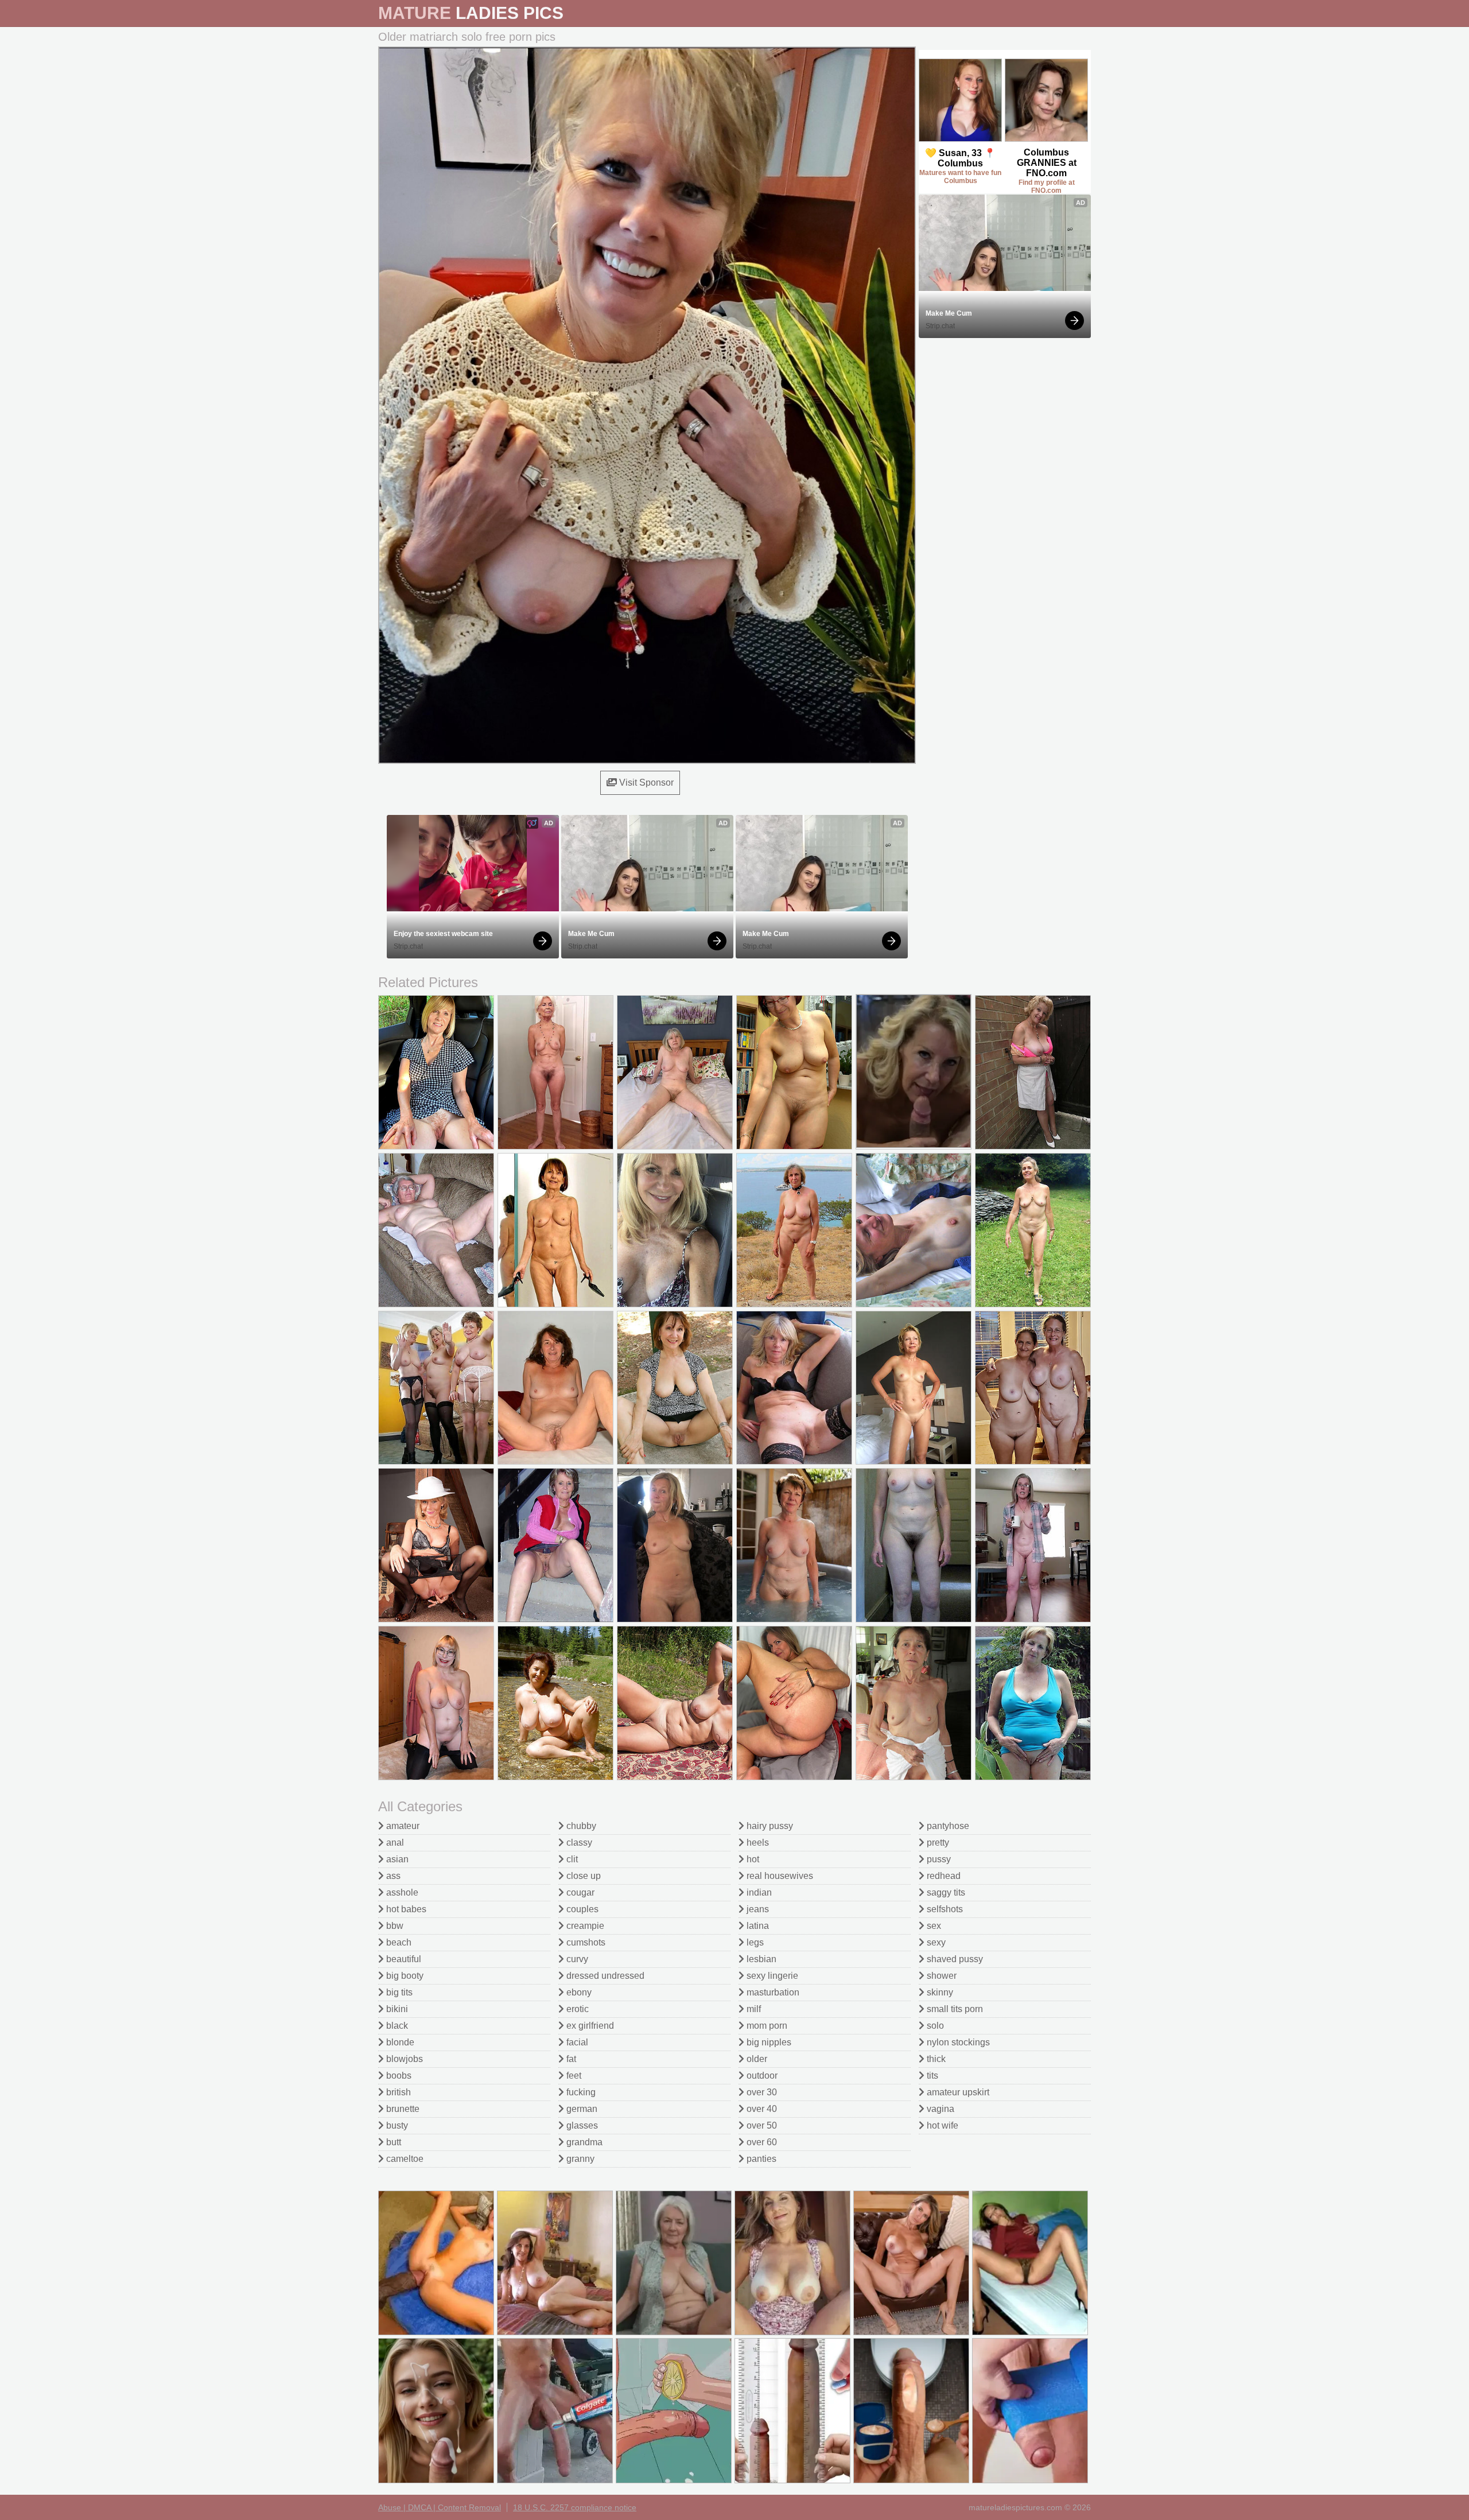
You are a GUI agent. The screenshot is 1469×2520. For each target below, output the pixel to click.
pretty (937, 1843)
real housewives (779, 1876)
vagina (939, 2109)
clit (571, 1859)
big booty (404, 1976)
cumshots (585, 1942)
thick (935, 2059)
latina (757, 1926)
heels (757, 1843)
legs (754, 1942)
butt (392, 2142)
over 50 (761, 2125)
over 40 (761, 2109)
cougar (579, 1892)
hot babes (405, 1909)
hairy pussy (769, 1826)
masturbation (772, 1992)
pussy (938, 1859)
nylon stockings (957, 2042)
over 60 (761, 2142)
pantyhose (947, 1826)
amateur (402, 1826)
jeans (757, 1909)
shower (941, 1976)
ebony (578, 1992)
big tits (398, 1992)
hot (752, 1859)
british (397, 2092)
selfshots (944, 1909)
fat (570, 2059)
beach (398, 1942)
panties (760, 2159)
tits (931, 2076)
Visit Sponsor (645, 783)
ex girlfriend (589, 2026)
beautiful (403, 1959)
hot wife (941, 2125)
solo (934, 2026)
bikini (396, 2009)
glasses (581, 2125)
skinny (939, 1992)
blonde (399, 2042)
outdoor (761, 2076)
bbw (394, 1926)
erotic (576, 2009)
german (581, 2109)
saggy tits (945, 1892)
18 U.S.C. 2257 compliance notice (575, 2507)
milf (753, 2009)
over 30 (761, 2092)
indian (758, 1892)
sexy (935, 1942)
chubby (580, 1826)
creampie (584, 1926)
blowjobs (403, 2059)
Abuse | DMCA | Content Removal (440, 2507)
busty (396, 2125)
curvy (576, 1959)
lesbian (760, 1959)
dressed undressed (604, 1976)
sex (933, 1926)
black (396, 2026)
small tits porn (954, 2009)
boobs (398, 2076)
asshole (401, 1892)
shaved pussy (954, 1959)
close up (582, 1876)
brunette (402, 2109)
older (756, 2059)
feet (573, 2076)
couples (581, 1909)
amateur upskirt (957, 2092)
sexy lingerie (771, 1976)
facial (576, 2042)
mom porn (766, 2026)
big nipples (768, 2042)
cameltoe (404, 2159)
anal (394, 1843)
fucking (580, 2092)
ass (392, 1876)
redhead (943, 1876)
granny (579, 2159)
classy (578, 1843)
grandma (583, 2142)
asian (396, 1859)
